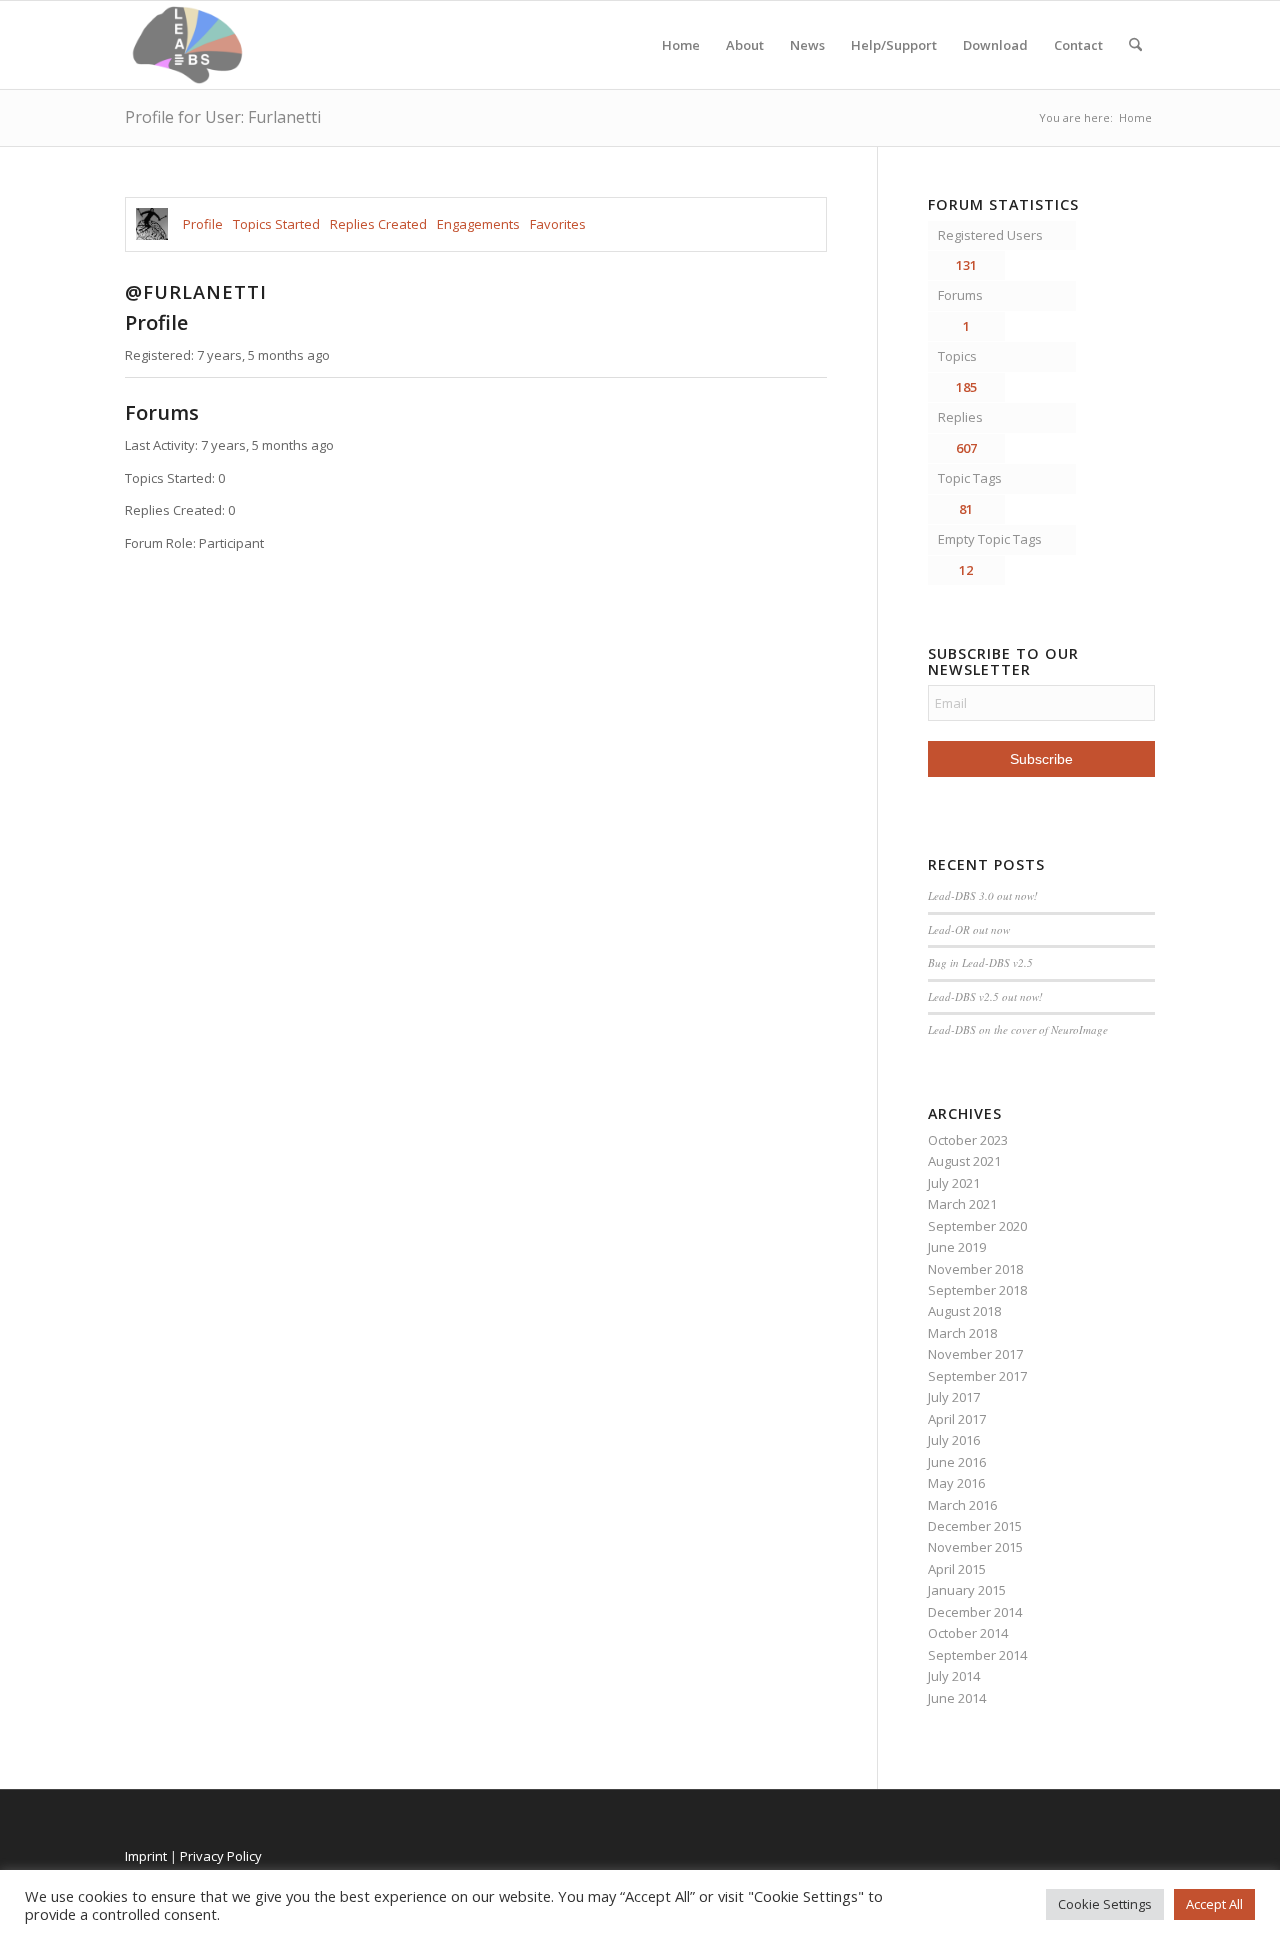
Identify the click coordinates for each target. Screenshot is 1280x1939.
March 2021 (962, 1204)
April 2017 (957, 1419)
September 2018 (977, 1290)
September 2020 (977, 1226)
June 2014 (957, 1698)
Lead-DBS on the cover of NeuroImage (1018, 1029)
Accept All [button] (1214, 1904)
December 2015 (975, 1526)
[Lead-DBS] (187, 45)
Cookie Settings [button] (1105, 1904)
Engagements (478, 224)
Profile (203, 224)
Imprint (146, 1856)
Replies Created (378, 224)
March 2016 (962, 1505)
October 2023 (968, 1140)
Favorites (558, 224)
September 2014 (977, 1655)
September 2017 (977, 1376)
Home (681, 45)
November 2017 (975, 1354)
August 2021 (964, 1161)
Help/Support (894, 45)
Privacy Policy (221, 1856)
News (807, 45)
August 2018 (964, 1311)
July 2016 (954, 1440)
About (745, 45)
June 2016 (957, 1462)
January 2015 (967, 1590)
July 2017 (954, 1397)
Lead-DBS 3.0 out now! (983, 895)
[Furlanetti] (152, 224)
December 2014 (975, 1612)
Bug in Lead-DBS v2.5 (980, 962)
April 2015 (957, 1569)
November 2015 (975, 1547)
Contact (1078, 45)
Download (995, 45)
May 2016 (956, 1483)
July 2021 (954, 1183)
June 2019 (957, 1247)
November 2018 (975, 1269)
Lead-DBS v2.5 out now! (985, 996)
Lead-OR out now (969, 929)
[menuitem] (1135, 45)
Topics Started (276, 224)
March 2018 (962, 1333)
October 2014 (968, 1633)
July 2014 (954, 1676)
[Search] (1135, 45)
